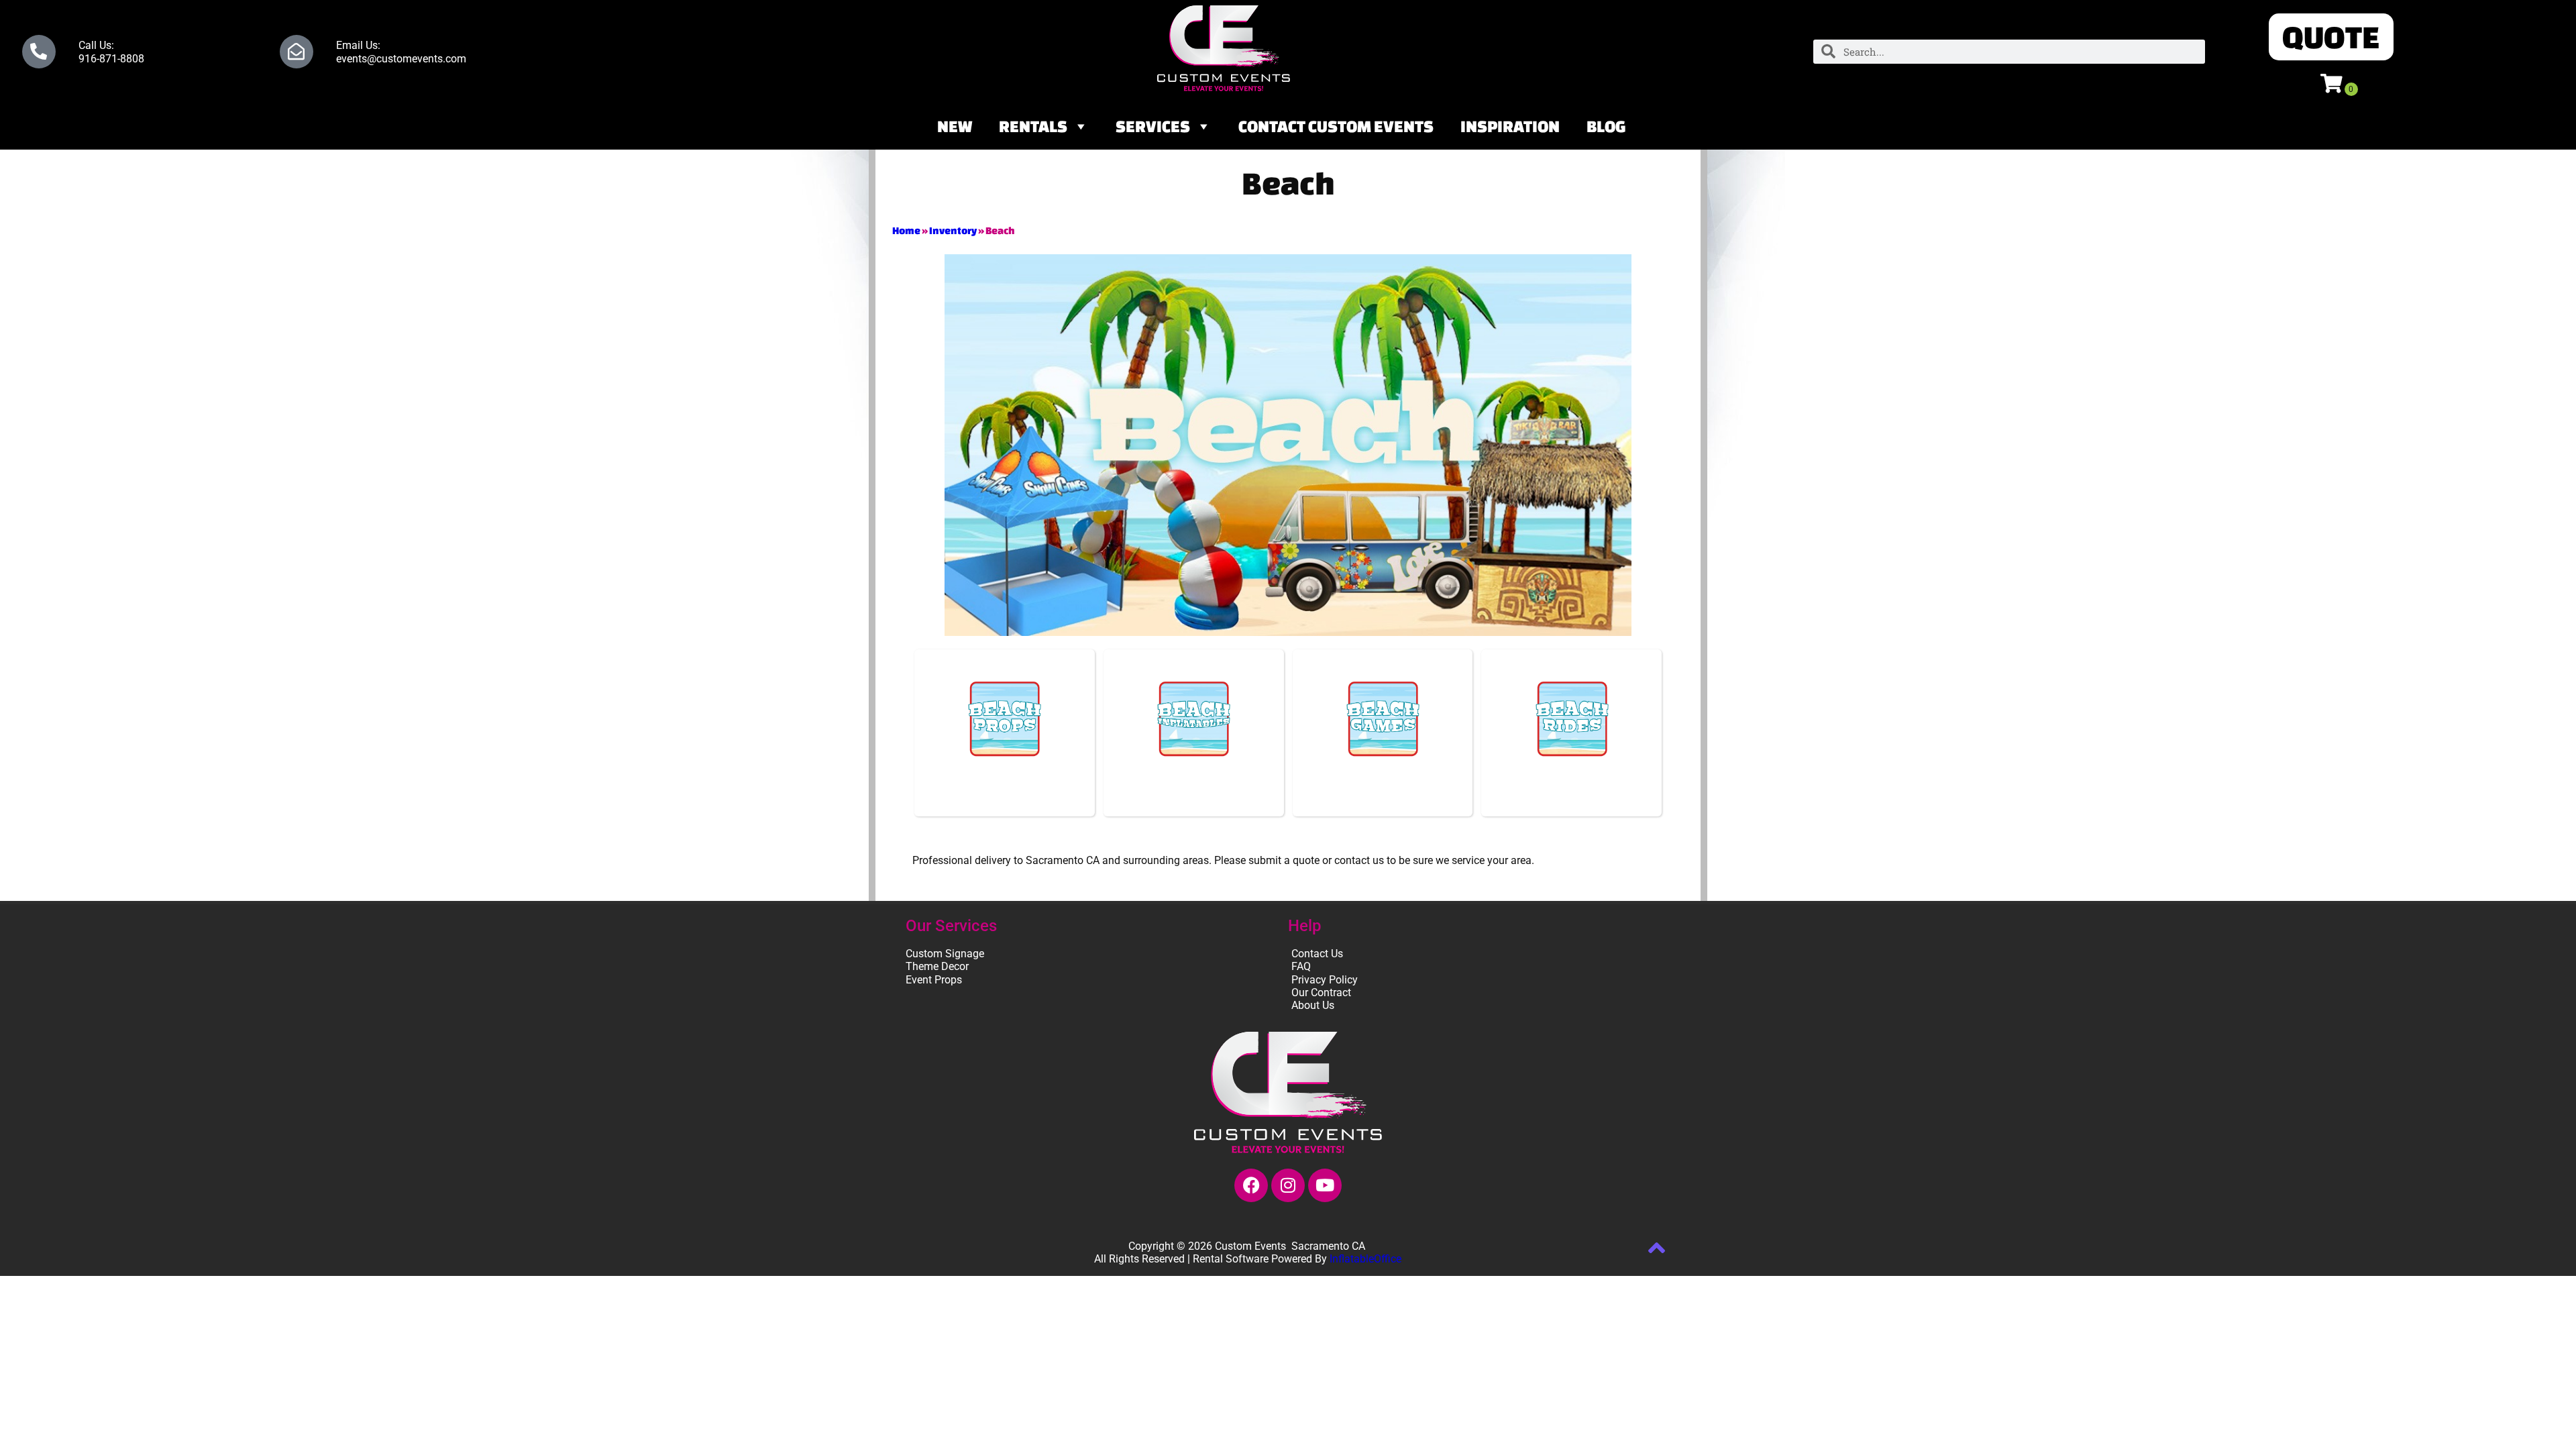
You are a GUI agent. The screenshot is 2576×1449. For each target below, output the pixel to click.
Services (1153, 126)
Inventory (953, 230)
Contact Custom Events (1336, 126)
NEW (955, 126)
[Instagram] (1288, 1185)
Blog (1606, 126)
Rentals (1033, 126)
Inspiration (1510, 126)
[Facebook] (1251, 1185)
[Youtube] (1325, 1185)
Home (906, 230)
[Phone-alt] (39, 52)
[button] (2331, 37)
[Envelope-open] (297, 52)
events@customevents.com (401, 59)
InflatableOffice (1365, 1259)
